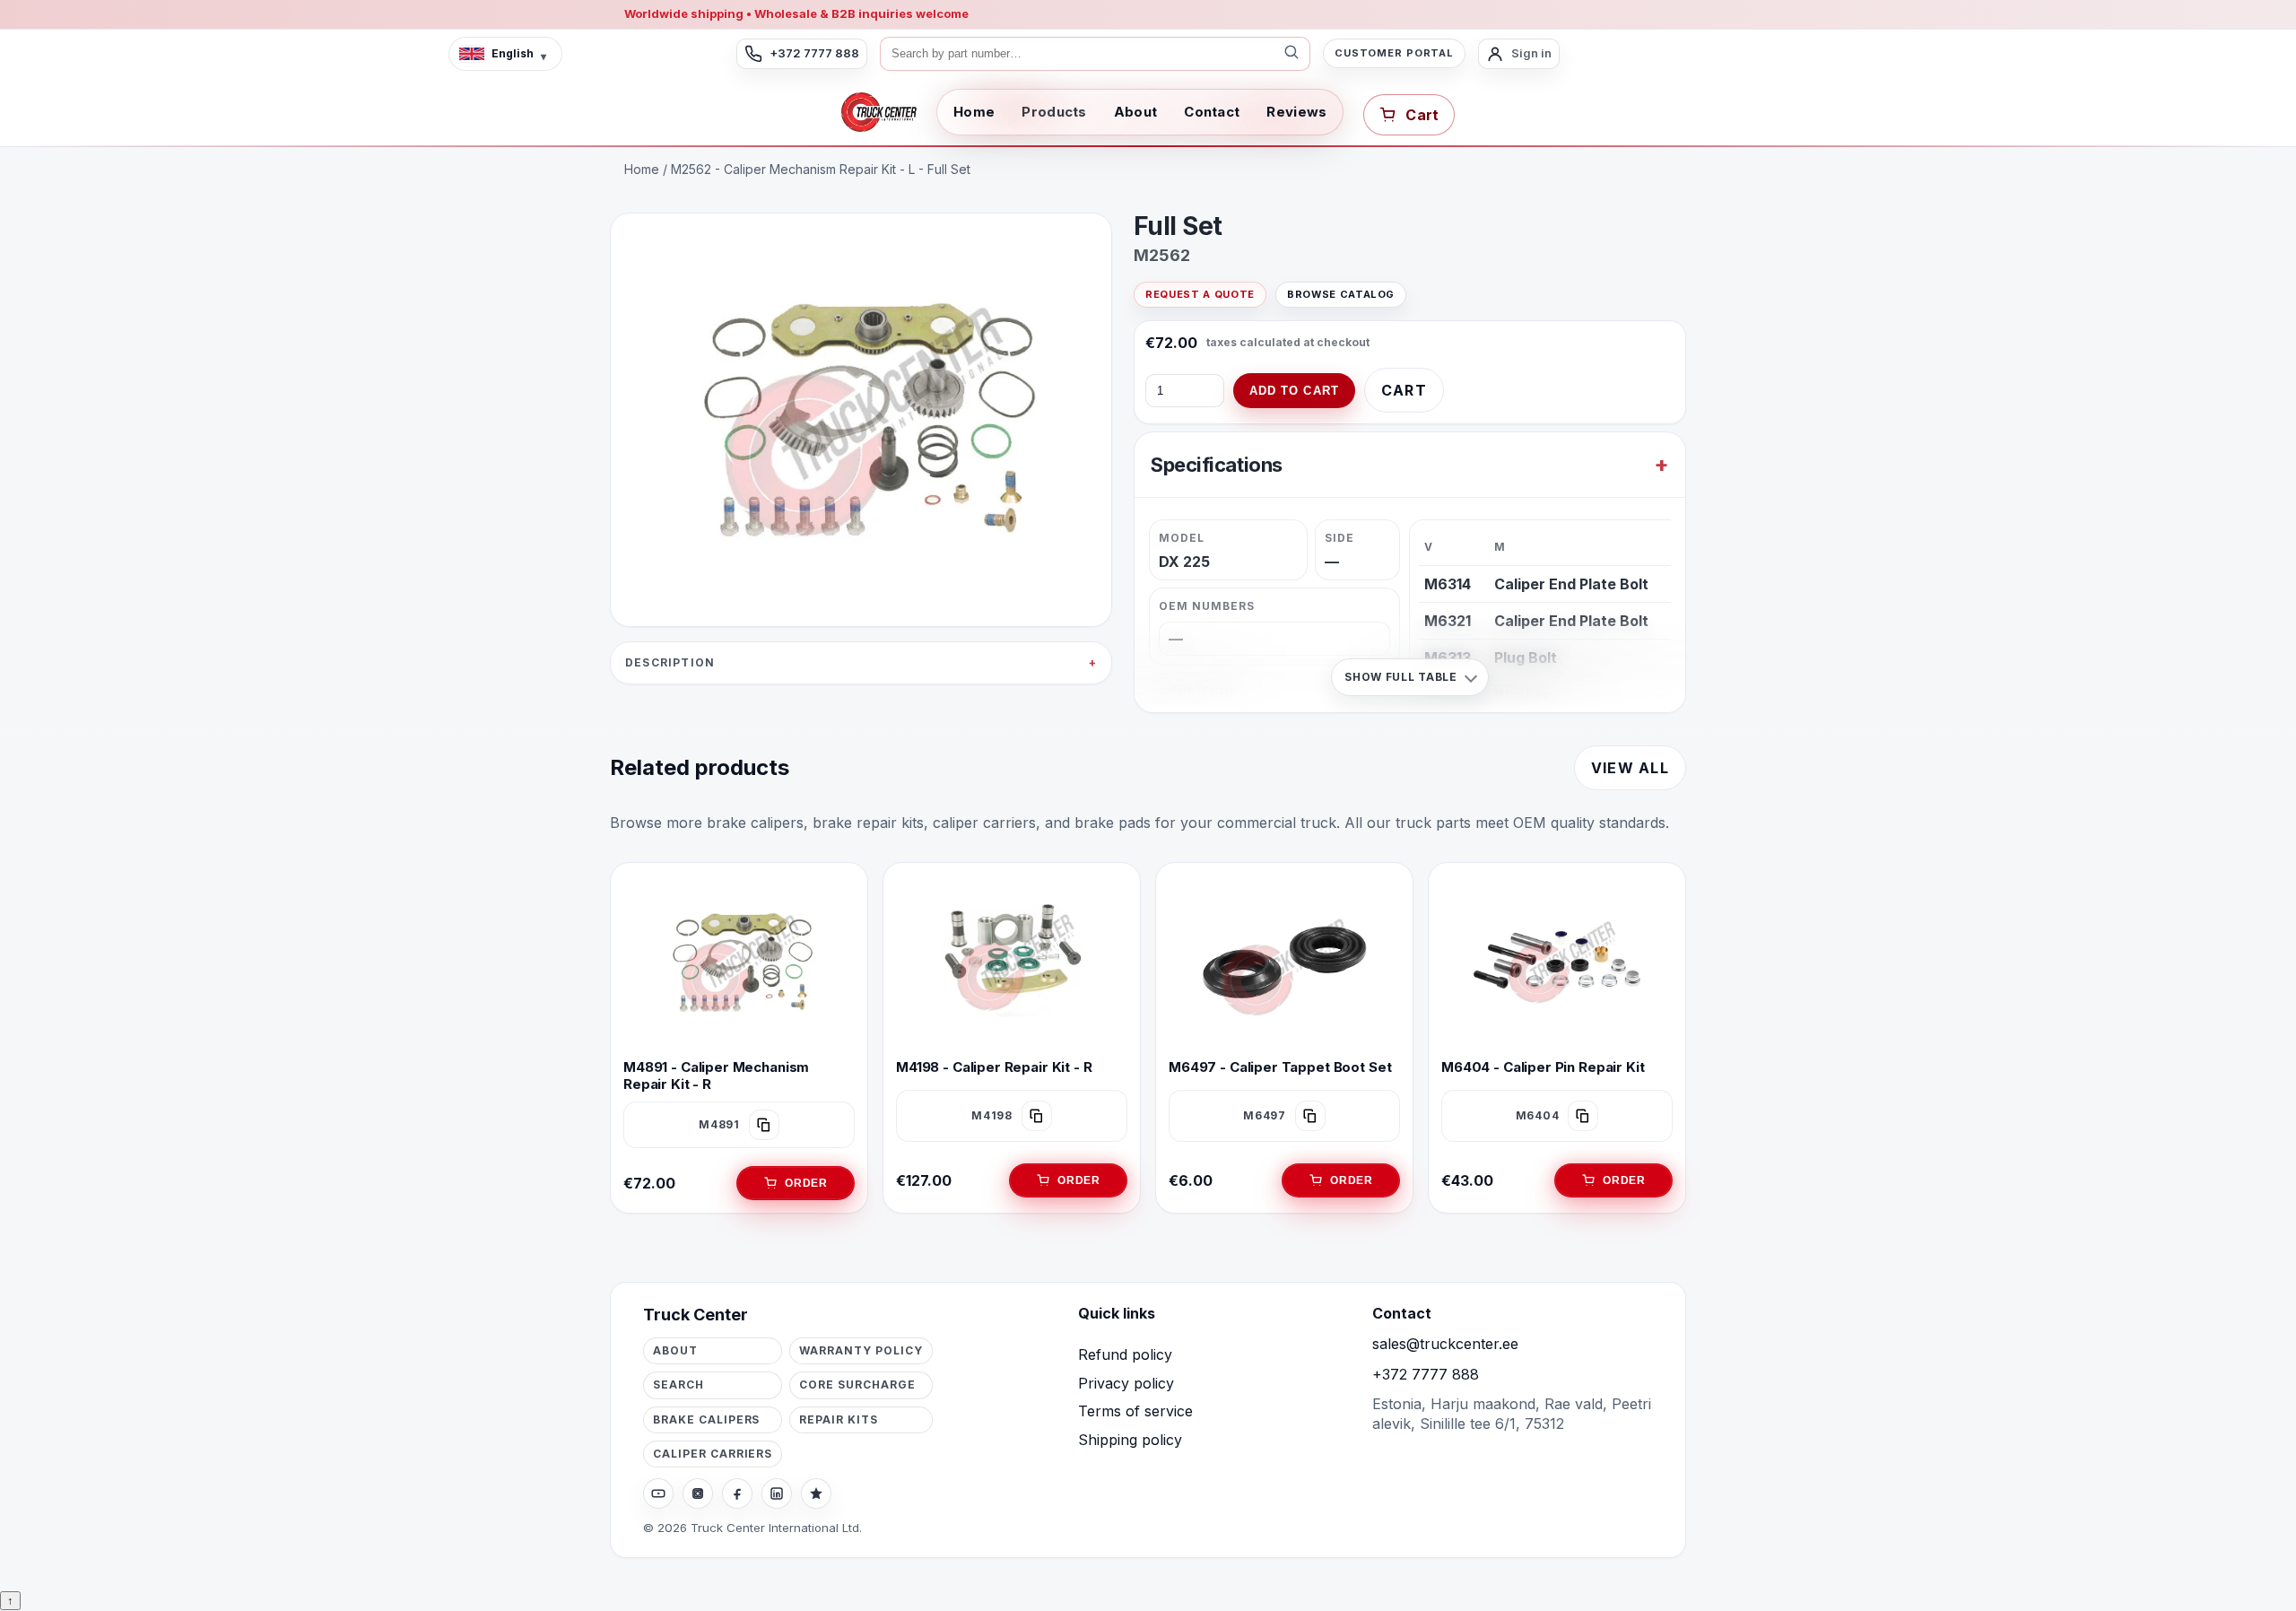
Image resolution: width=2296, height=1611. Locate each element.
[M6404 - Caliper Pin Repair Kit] (1557, 962)
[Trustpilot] (816, 1493)
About (1136, 112)
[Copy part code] (764, 1125)
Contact (1212, 112)
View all (1630, 768)
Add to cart (1294, 391)
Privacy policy (1126, 1383)
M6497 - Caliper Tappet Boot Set (1280, 1067)
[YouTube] (658, 1493)
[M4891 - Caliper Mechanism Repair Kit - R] (739, 962)
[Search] (1291, 54)
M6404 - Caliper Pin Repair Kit (1543, 1067)
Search (678, 1385)
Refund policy (1125, 1354)
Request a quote (1200, 294)
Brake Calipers (706, 1419)
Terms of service (1135, 1411)
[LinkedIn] (777, 1493)
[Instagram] (698, 1493)
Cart (1404, 390)
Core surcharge (857, 1385)
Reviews (1296, 112)
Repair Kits (839, 1419)
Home (974, 112)
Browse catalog (1341, 294)
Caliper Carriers (713, 1454)
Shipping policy (1130, 1440)
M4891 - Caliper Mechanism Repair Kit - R (716, 1075)
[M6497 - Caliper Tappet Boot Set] (1284, 962)
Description (670, 662)
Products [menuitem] (1054, 112)
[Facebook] (737, 1493)
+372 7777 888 (1426, 1374)
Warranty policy (861, 1350)
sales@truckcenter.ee (1445, 1344)
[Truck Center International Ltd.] (879, 112)
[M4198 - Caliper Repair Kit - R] (1012, 962)
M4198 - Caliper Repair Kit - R (994, 1067)
